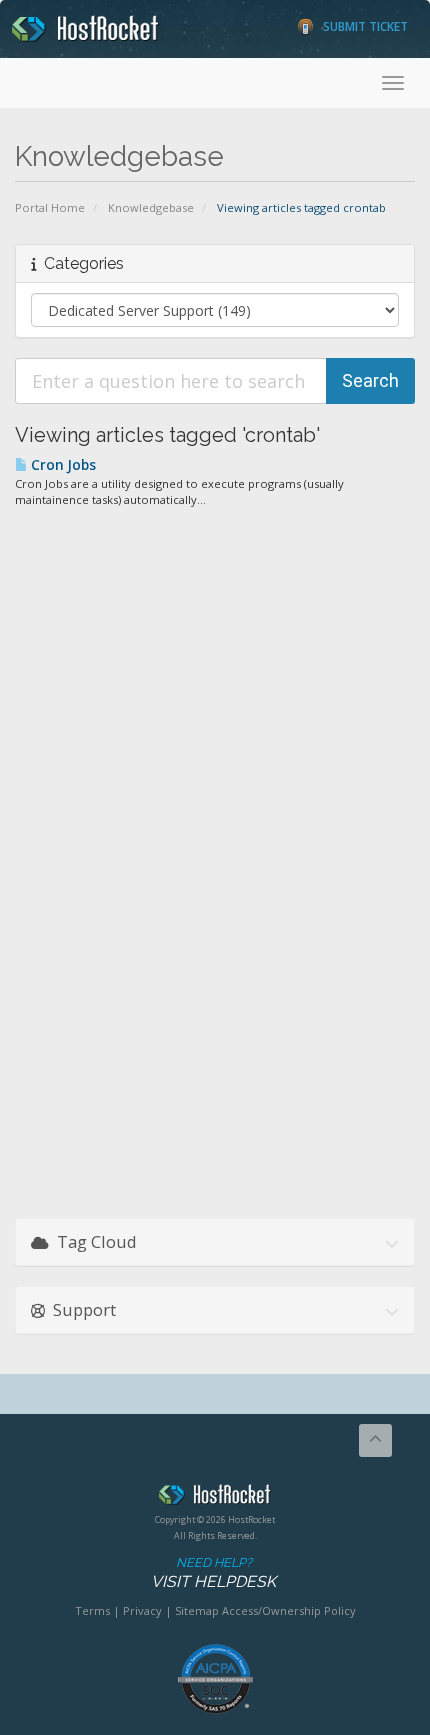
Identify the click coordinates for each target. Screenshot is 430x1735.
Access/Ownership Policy (289, 1610)
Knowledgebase (151, 207)
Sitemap (197, 1610)
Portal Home (50, 207)
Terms (92, 1610)
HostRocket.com (215, 1498)
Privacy (142, 1610)
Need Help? (213, 1573)
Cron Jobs (62, 465)
